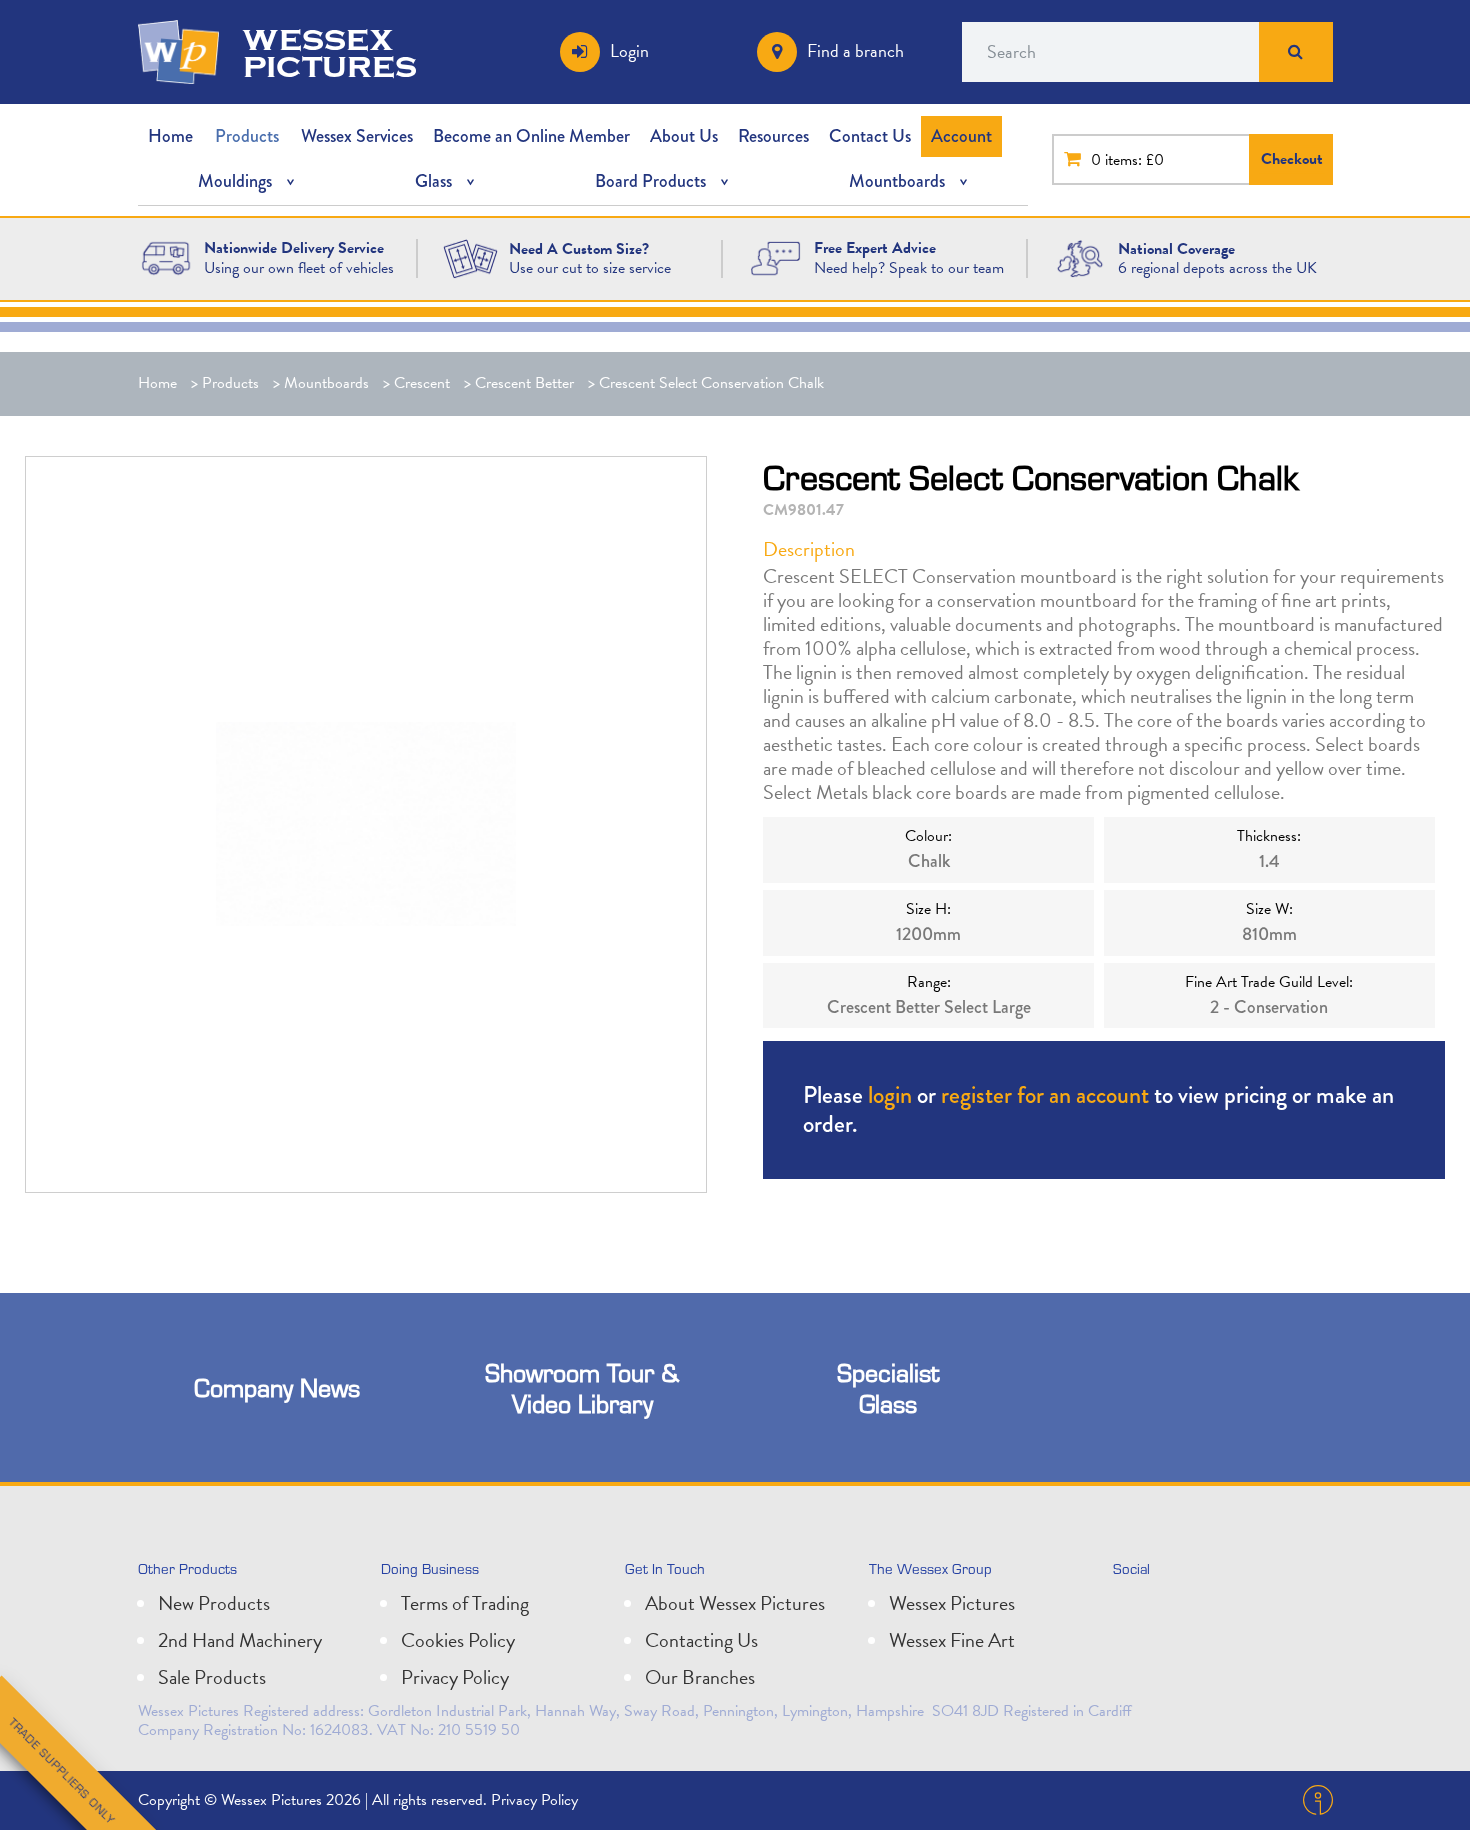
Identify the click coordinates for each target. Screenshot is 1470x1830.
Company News (277, 1387)
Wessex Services (357, 136)
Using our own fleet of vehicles (299, 268)
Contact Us (870, 136)
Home (170, 136)
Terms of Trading (465, 1603)
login (890, 1094)
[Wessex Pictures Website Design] (166, 257)
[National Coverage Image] (1080, 257)
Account (961, 136)
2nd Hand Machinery (240, 1640)
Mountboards (897, 181)
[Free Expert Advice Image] (775, 257)
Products (247, 136)
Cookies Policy (458, 1640)
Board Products (650, 181)
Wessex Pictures (952, 1603)
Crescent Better (524, 383)
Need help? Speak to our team (909, 268)
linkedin (1177, 1611)
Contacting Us (701, 1640)
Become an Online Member (531, 136)
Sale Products (212, 1677)
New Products (214, 1603)
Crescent (422, 383)
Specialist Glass (888, 1388)
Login (629, 50)
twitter (1133, 1611)
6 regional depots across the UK (1217, 268)
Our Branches (700, 1677)
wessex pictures (330, 52)
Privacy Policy (455, 1677)
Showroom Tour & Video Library (582, 1388)
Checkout (1292, 159)
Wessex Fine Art (952, 1640)
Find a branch (855, 50)
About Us (684, 136)
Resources (773, 136)
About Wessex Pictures (735, 1603)
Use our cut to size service (590, 268)
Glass (433, 181)
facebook (1221, 1611)
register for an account (1045, 1094)
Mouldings (235, 181)
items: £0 (1134, 160)
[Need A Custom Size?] (470, 257)
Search (1296, 52)
